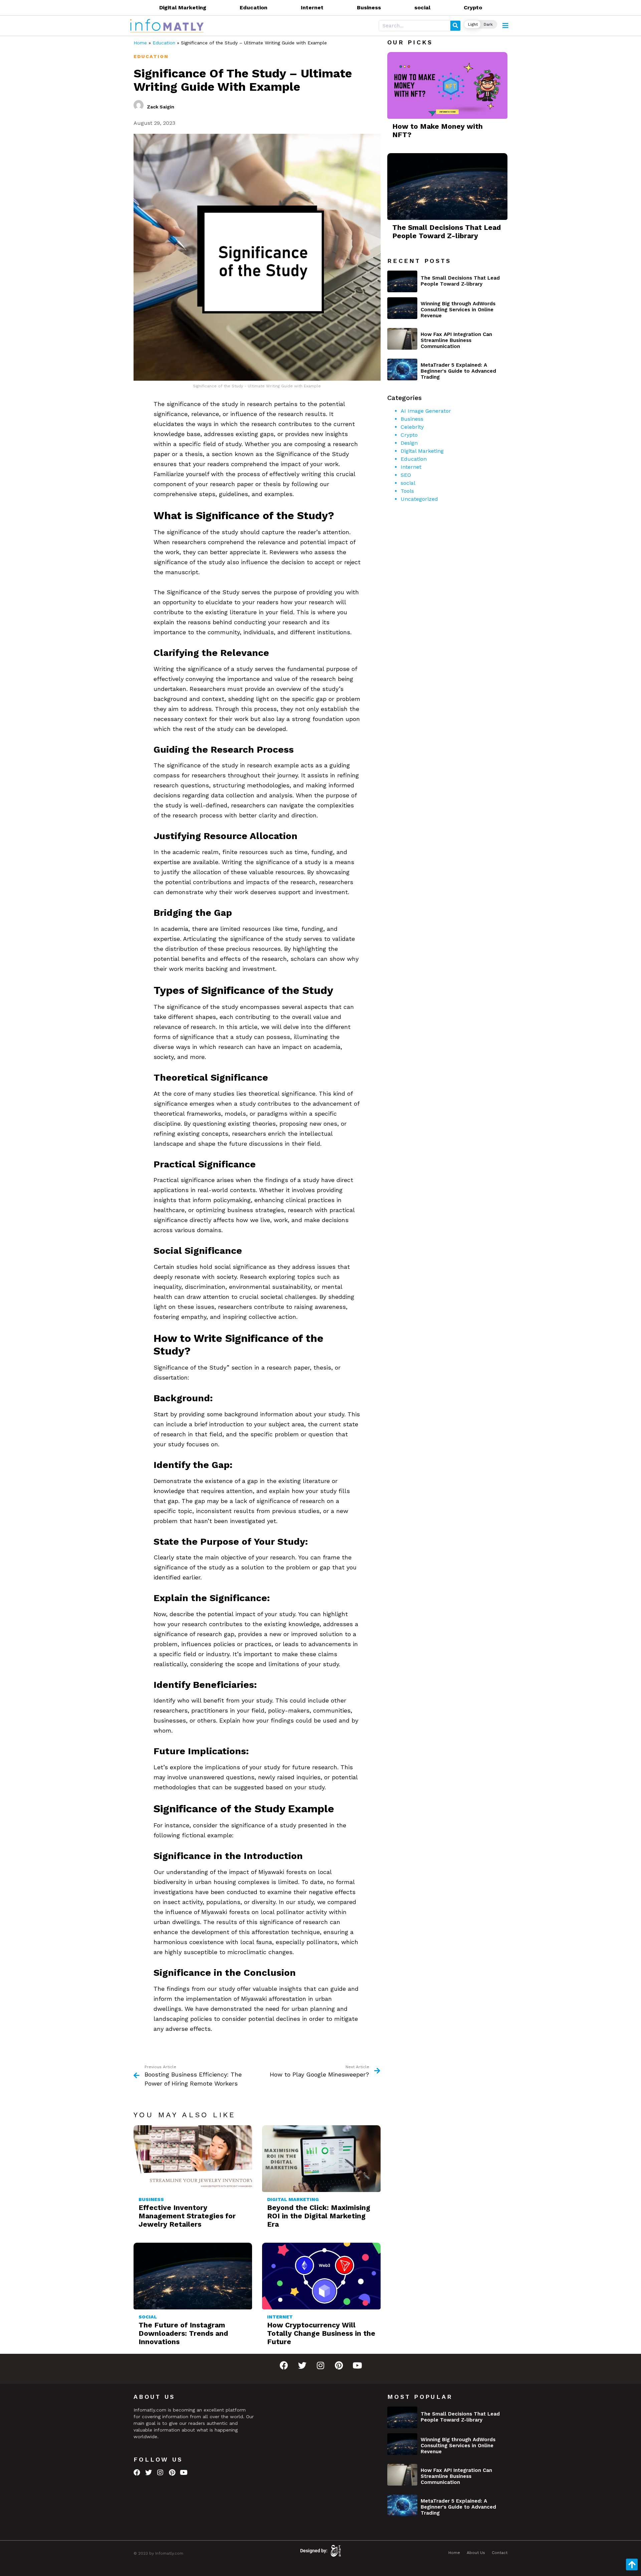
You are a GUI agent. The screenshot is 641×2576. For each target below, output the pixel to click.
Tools (407, 491)
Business (369, 8)
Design (409, 443)
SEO (406, 475)
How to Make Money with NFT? (438, 130)
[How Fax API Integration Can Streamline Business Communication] (402, 339)
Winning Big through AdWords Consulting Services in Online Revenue (458, 310)
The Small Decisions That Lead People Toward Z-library (447, 232)
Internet (312, 8)
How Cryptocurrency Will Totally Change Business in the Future (321, 2333)
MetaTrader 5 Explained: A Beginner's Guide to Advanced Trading (458, 371)
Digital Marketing (183, 8)
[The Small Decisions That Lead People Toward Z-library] (402, 281)
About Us (476, 2553)
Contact (500, 2553)
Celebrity (412, 427)
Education (254, 8)
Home (140, 43)
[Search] (455, 26)
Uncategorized (419, 499)
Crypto (473, 8)
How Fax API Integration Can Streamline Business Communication (456, 340)
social (422, 8)
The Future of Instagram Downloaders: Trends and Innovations (183, 2333)
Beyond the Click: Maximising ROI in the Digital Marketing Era (319, 2216)
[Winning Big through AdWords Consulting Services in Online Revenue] (402, 308)
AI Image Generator (426, 411)
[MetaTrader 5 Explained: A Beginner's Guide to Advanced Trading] (402, 370)
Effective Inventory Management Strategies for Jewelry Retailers (187, 2216)
